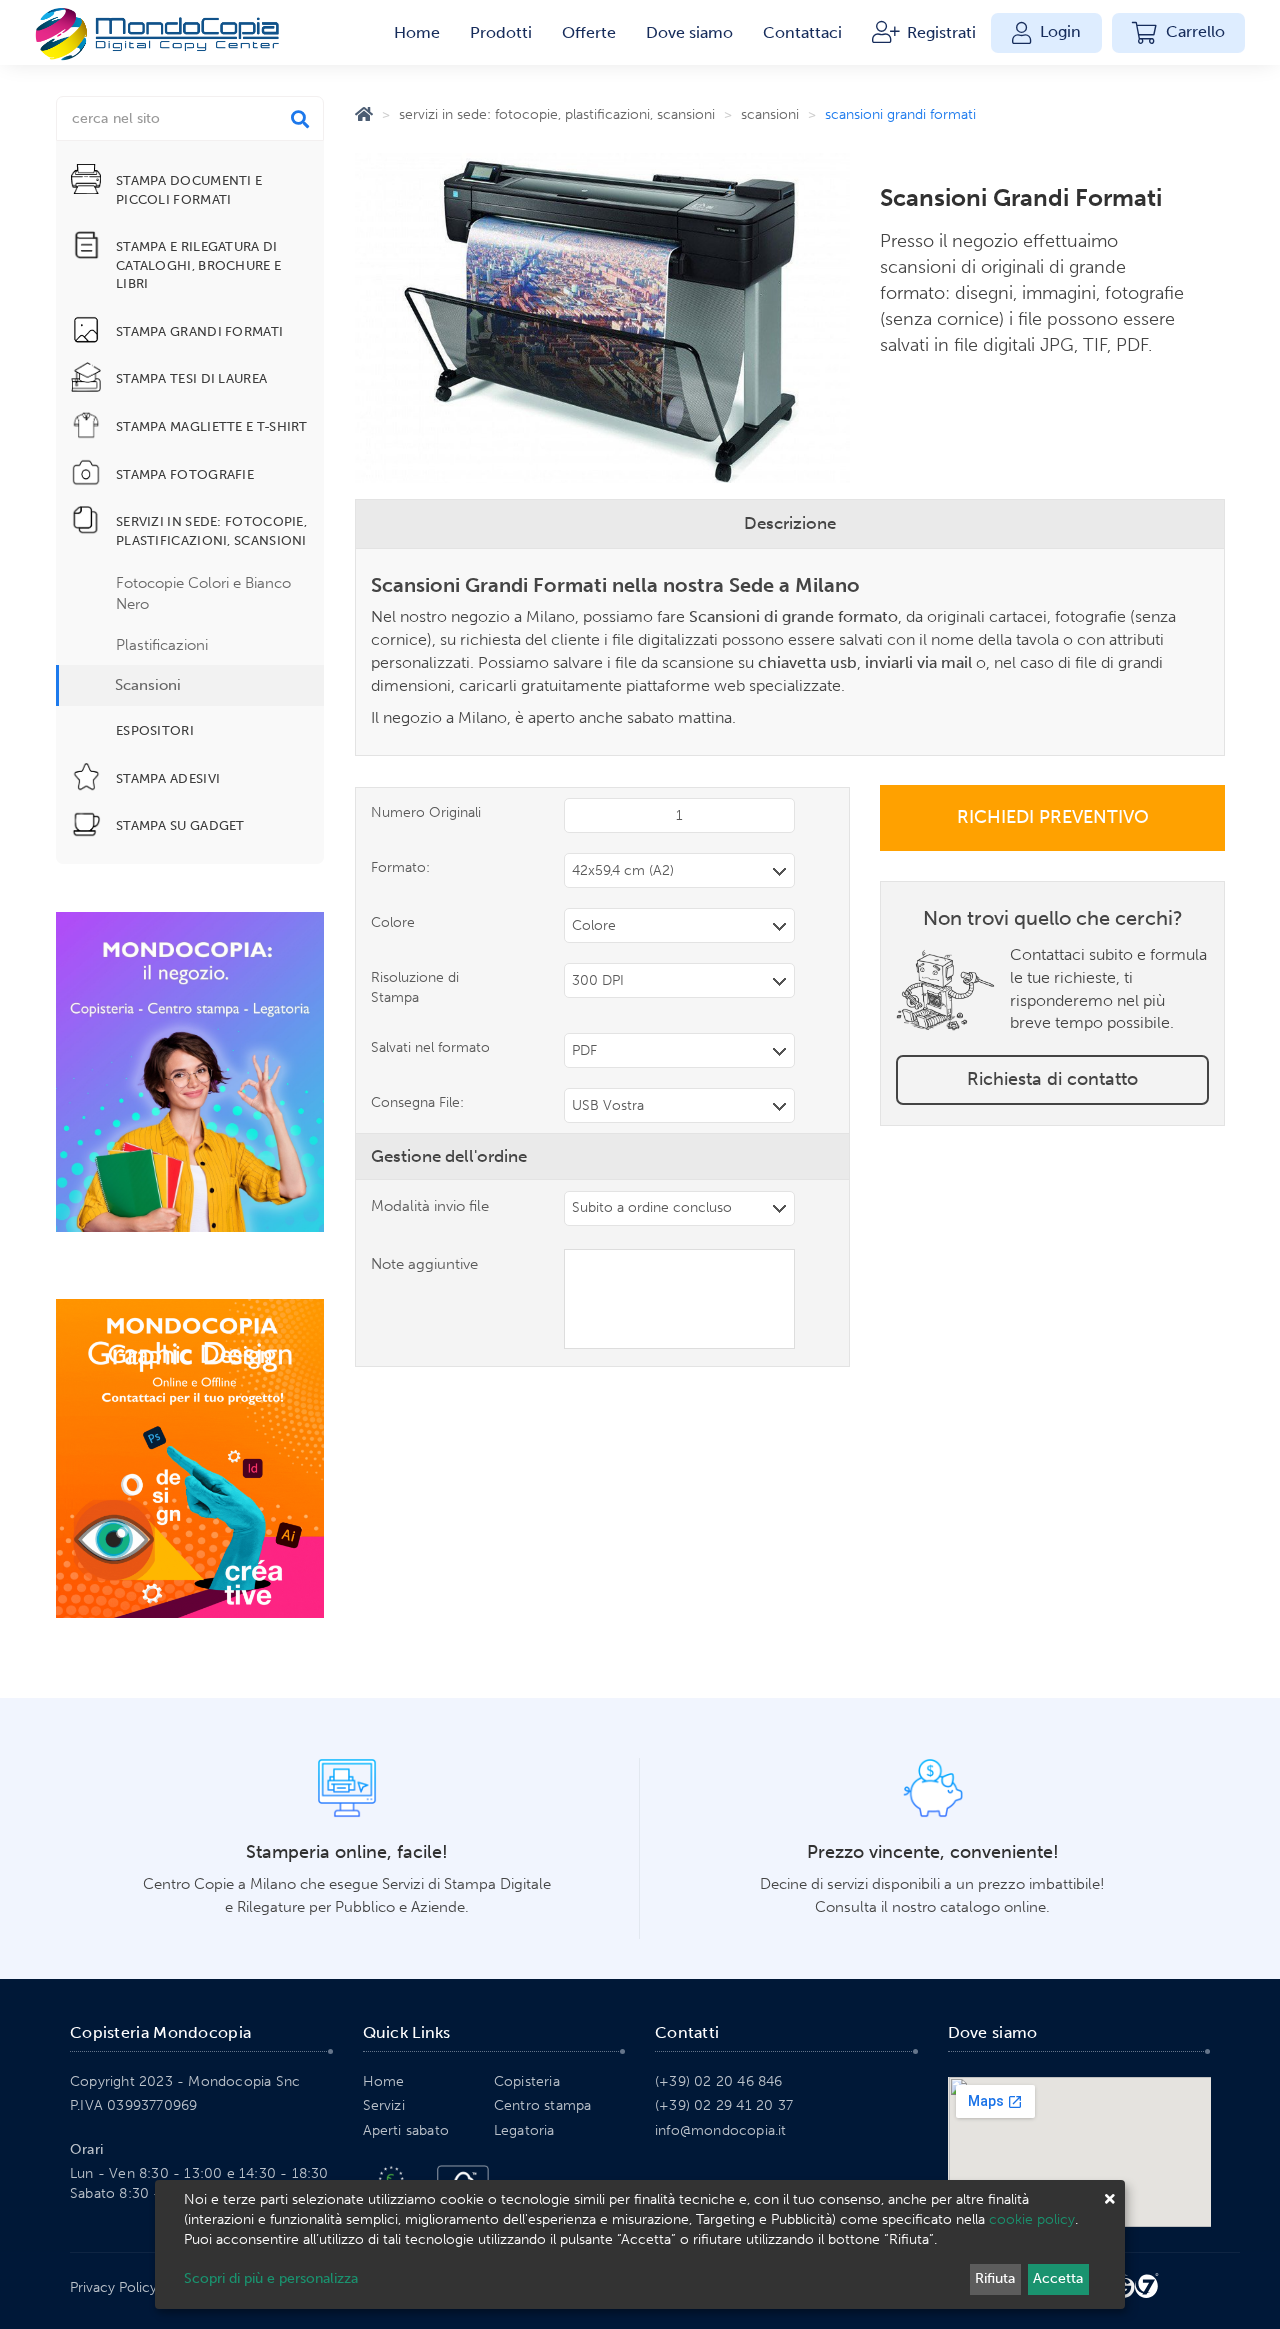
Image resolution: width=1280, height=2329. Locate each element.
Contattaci (802, 32)
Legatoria (524, 2130)
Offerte (589, 32)
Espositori (155, 730)
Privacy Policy (113, 2287)
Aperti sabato (406, 2130)
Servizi (384, 2105)
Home (417, 32)
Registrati (939, 32)
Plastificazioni (162, 645)
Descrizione (790, 523)
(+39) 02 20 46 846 (719, 2081)
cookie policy (1032, 2219)
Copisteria (527, 2081)
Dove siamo (689, 32)
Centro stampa (543, 2105)
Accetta (1058, 2278)
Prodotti (501, 32)
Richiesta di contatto (1052, 1079)
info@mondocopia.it (721, 2130)
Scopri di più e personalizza (271, 2278)
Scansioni (148, 685)
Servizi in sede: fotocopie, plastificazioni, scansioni (557, 114)
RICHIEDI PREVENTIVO (1053, 817)
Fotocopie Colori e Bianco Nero (203, 593)
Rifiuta (995, 2278)
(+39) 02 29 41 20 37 (724, 2105)
